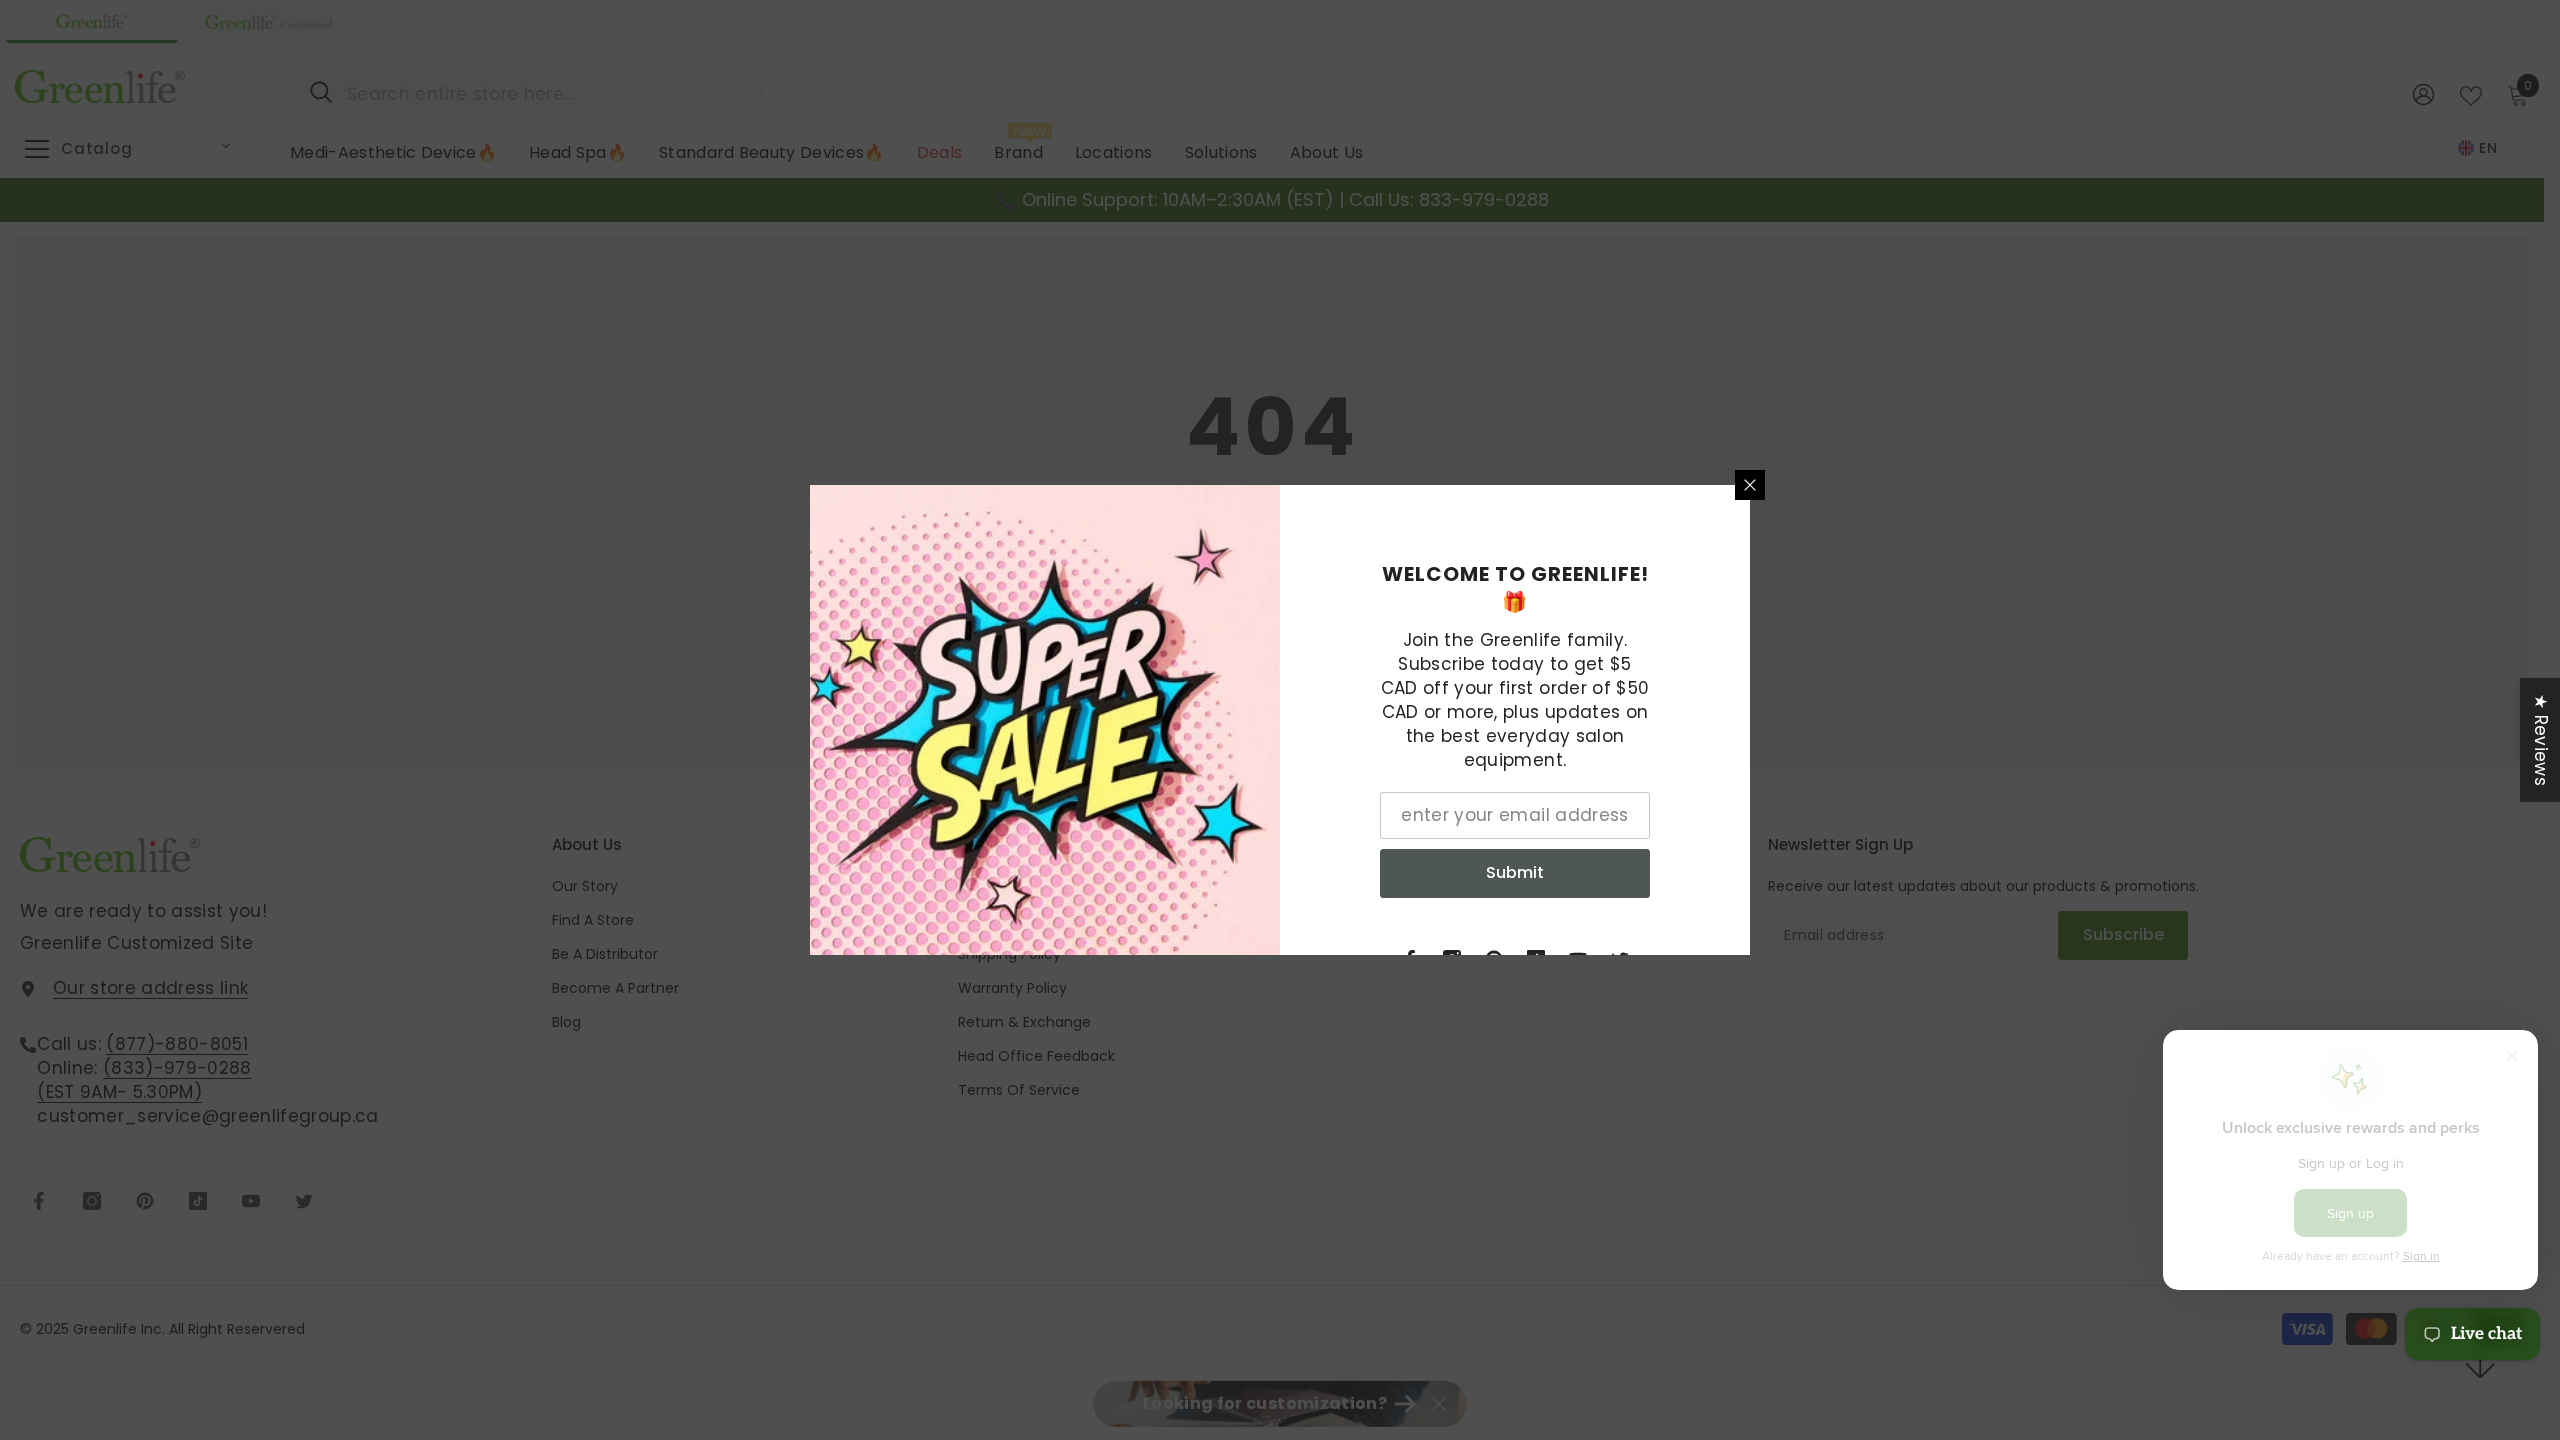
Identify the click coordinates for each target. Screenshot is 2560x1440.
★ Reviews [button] (2541, 740)
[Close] (1750, 485)
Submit (1515, 872)
